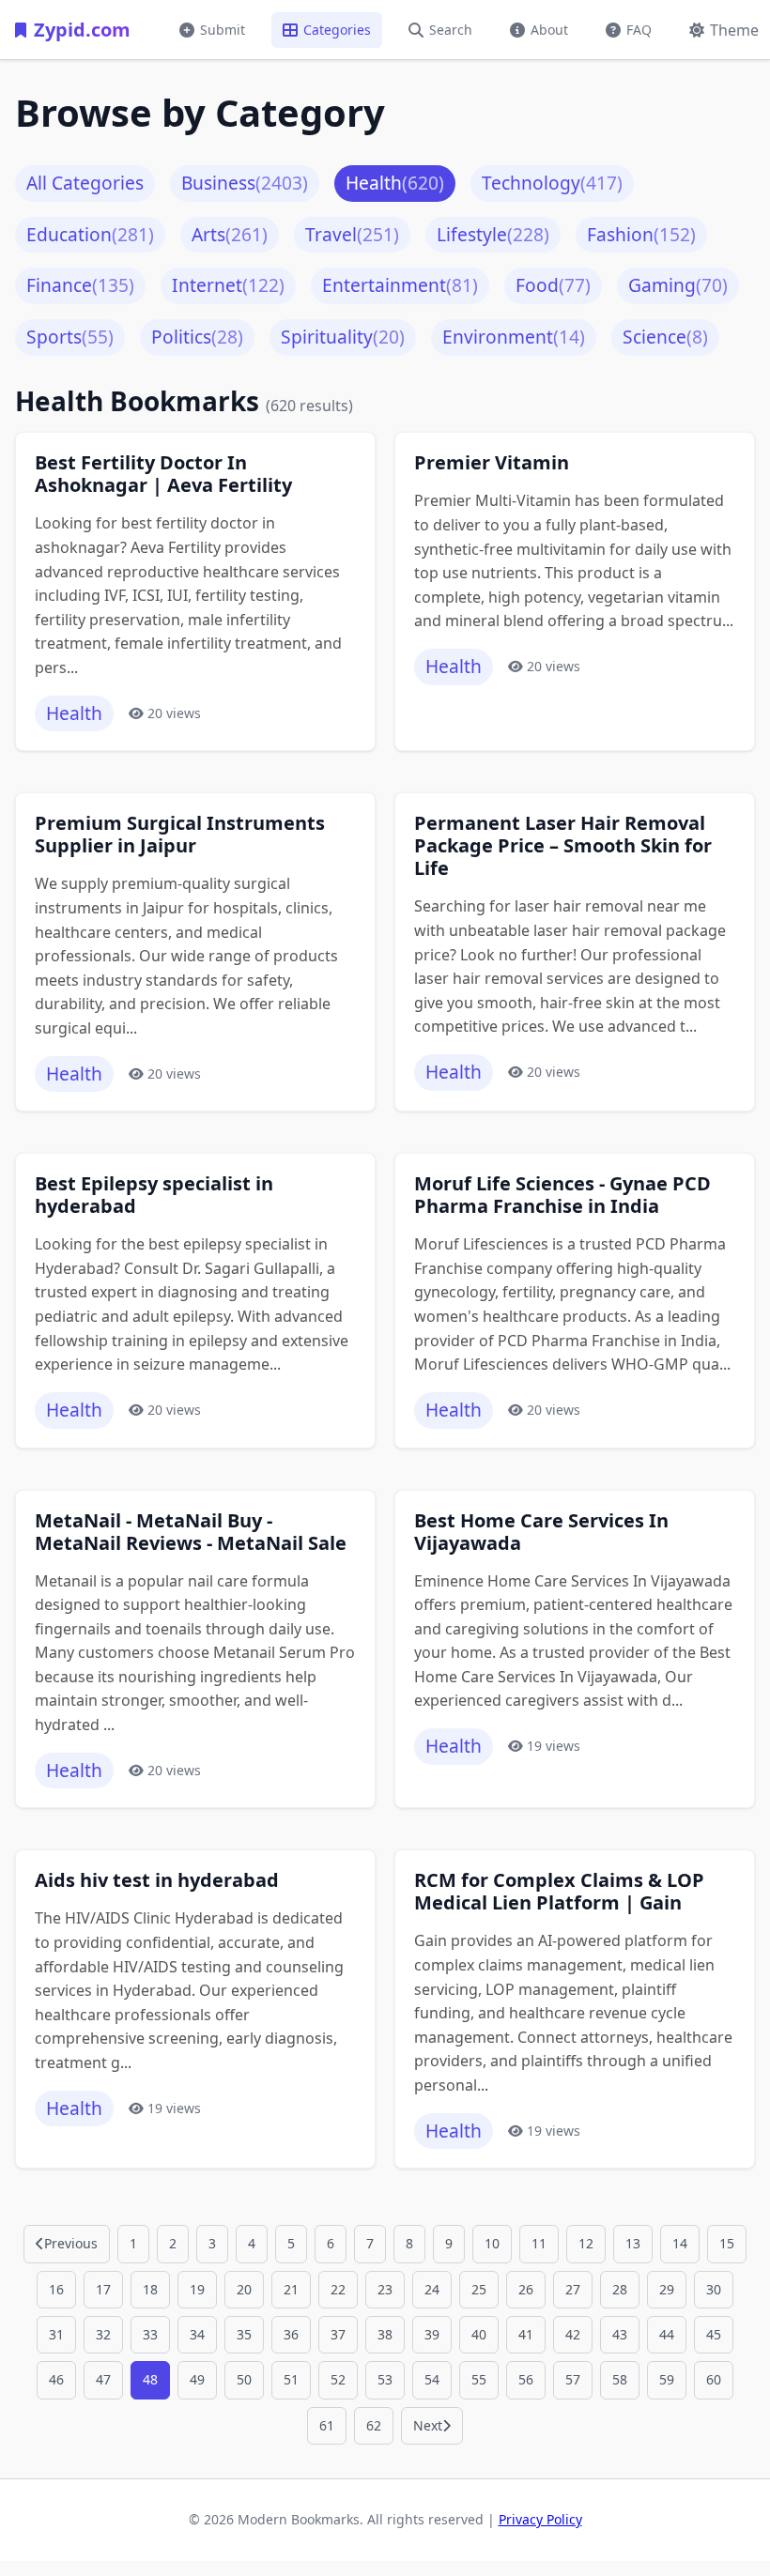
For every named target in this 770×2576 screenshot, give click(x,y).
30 (714, 2289)
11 (539, 2243)
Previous (71, 2243)
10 (492, 2243)
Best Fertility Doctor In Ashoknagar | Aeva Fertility (163, 474)
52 (338, 2379)
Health (395, 183)
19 (197, 2289)
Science (665, 337)
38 (385, 2334)
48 (150, 2379)
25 (479, 2289)
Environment (514, 337)
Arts (230, 234)
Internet (228, 285)
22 (338, 2289)
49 (197, 2379)
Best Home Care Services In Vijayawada (541, 1532)
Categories (337, 30)
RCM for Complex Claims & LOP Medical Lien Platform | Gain (559, 1892)
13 (633, 2243)
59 (667, 2379)
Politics (197, 337)
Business (245, 183)
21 (291, 2289)
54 (432, 2379)
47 (103, 2379)
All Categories (85, 183)
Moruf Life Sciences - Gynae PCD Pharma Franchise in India (562, 1195)
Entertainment (400, 285)
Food (553, 285)
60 (714, 2379)
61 (327, 2425)
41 (526, 2334)
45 (714, 2334)
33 (150, 2334)
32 (103, 2334)
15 (727, 2243)
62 (374, 2425)
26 (526, 2289)
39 (432, 2334)
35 (244, 2334)
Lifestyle (493, 234)
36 (291, 2334)
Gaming (678, 285)
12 (586, 2243)
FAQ (639, 30)
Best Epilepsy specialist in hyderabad (154, 1195)
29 (667, 2289)
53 (385, 2379)
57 (573, 2379)
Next (428, 2425)
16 (56, 2289)
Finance (80, 285)
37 (338, 2334)
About (549, 30)
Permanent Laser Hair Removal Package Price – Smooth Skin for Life (563, 846)
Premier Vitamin (492, 463)
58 (620, 2379)
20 (244, 2289)
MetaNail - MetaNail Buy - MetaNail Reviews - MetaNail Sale (191, 1532)
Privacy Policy (540, 2519)
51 (291, 2379)
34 (197, 2334)
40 (479, 2334)
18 (150, 2289)
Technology (552, 183)
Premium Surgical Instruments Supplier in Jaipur (180, 835)
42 (573, 2334)
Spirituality (343, 337)
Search (451, 30)
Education (90, 234)
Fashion (641, 234)
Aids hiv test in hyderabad (157, 1880)
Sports (70, 337)
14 (680, 2243)
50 (244, 2379)
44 (667, 2334)
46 (56, 2379)
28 (620, 2289)
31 (56, 2334)
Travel (352, 234)
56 (526, 2379)
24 (432, 2289)
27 (573, 2289)
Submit (223, 30)
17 (103, 2289)
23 (385, 2289)
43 (620, 2334)
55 (479, 2379)
